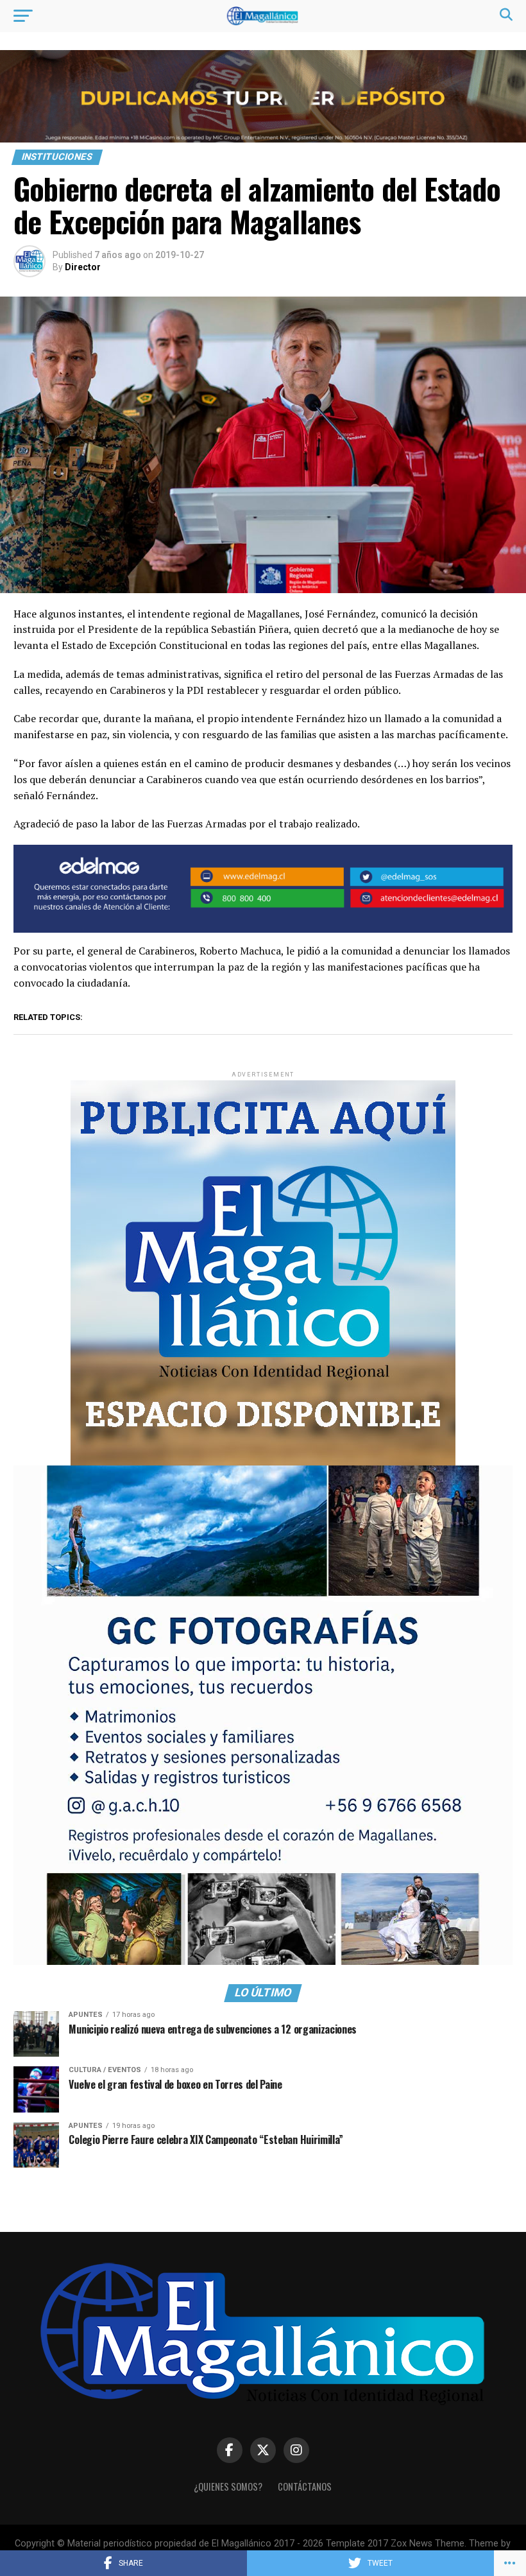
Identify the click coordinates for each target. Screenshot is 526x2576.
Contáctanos (305, 2486)
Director (83, 267)
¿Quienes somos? (228, 2486)
